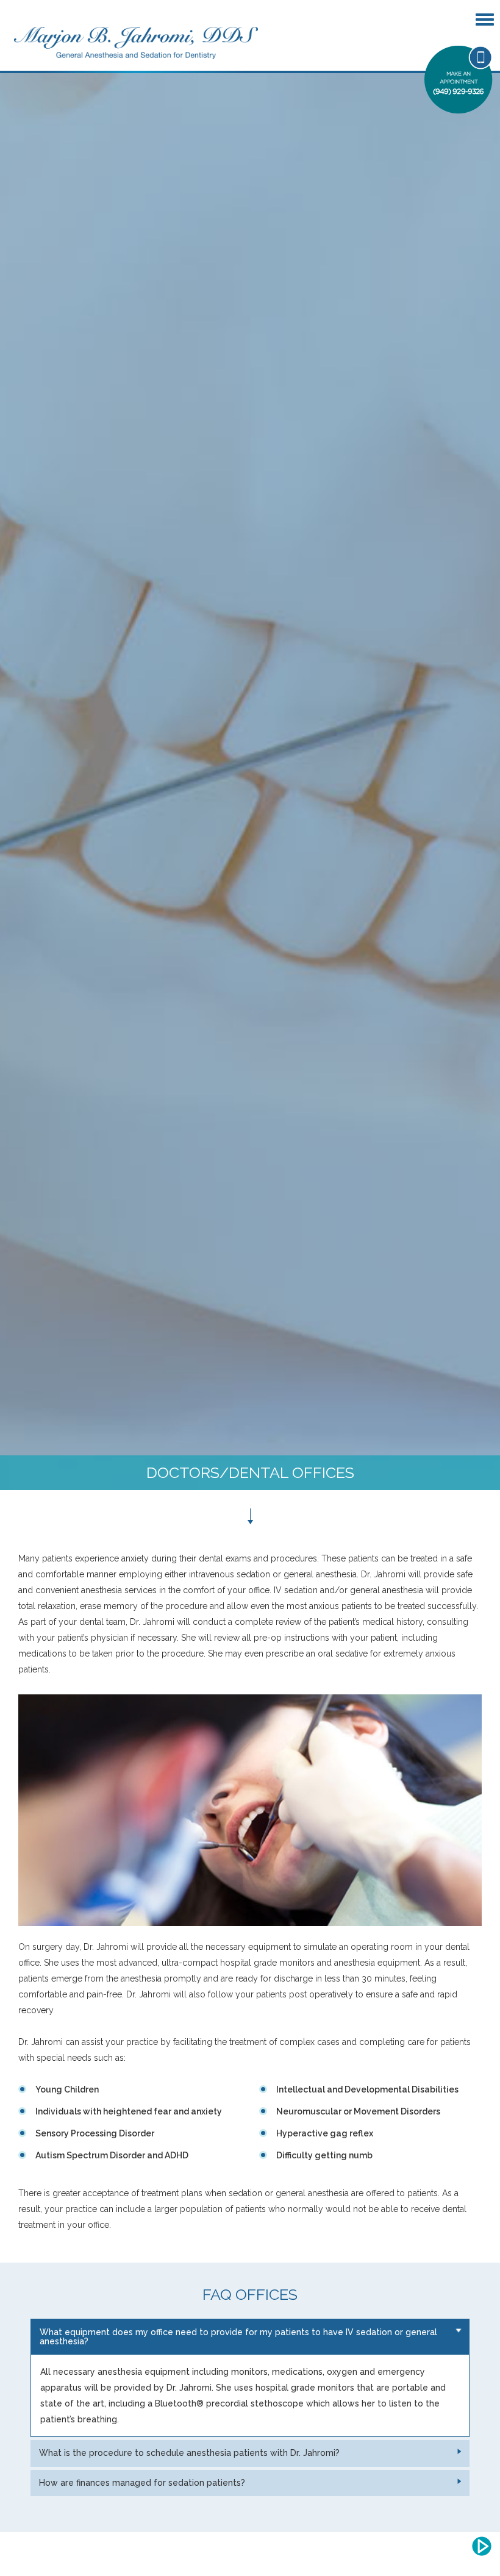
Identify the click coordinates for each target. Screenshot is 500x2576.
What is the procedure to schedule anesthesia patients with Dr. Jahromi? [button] (189, 2453)
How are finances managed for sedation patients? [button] (142, 2483)
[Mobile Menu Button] (486, 20)
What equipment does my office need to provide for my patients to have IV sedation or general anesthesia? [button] (238, 2337)
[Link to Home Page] (136, 42)
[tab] (250, 2337)
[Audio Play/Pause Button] (482, 2546)
